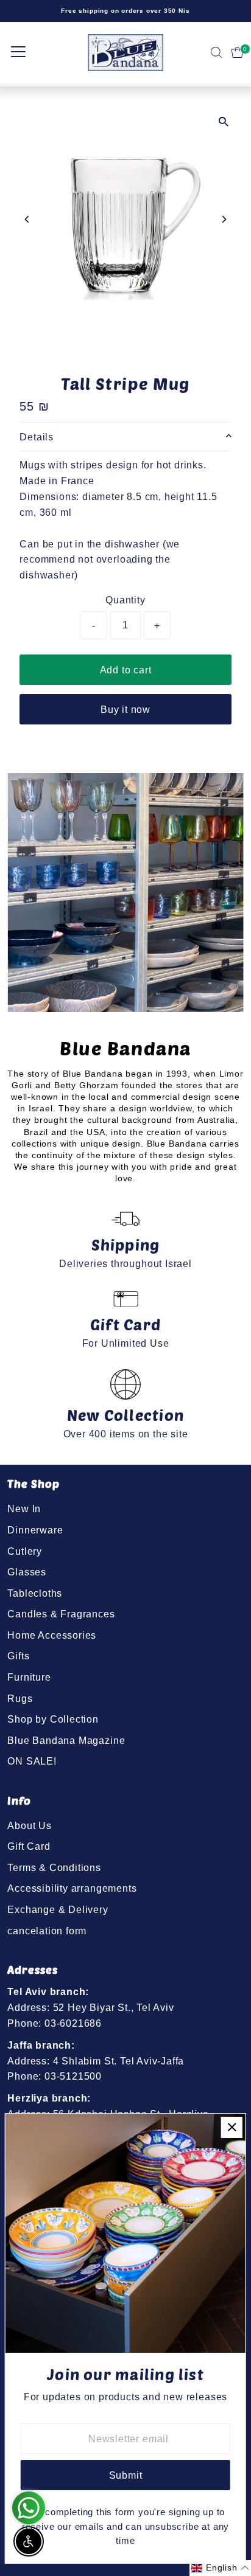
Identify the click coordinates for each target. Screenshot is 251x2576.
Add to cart (126, 670)
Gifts (18, 1656)
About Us (29, 1825)
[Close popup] (232, 2127)
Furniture (29, 1677)
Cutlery (25, 1551)
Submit (126, 2475)
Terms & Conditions (54, 1867)
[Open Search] (216, 52)
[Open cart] (237, 52)
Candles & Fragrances (61, 1614)
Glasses (27, 1572)
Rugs (20, 1698)
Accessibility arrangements (72, 1888)
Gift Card (29, 1846)
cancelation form (47, 1931)
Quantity (125, 600)
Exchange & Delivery (58, 1909)
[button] (220, 2568)
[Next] (224, 219)
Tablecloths (35, 1593)
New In (24, 1508)
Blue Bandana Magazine (66, 1740)
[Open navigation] (18, 52)
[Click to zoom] (224, 121)
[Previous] (27, 219)
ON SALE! (32, 1761)
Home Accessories (52, 1635)
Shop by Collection (53, 1719)
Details (37, 437)
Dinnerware (35, 1530)
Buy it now (125, 709)
